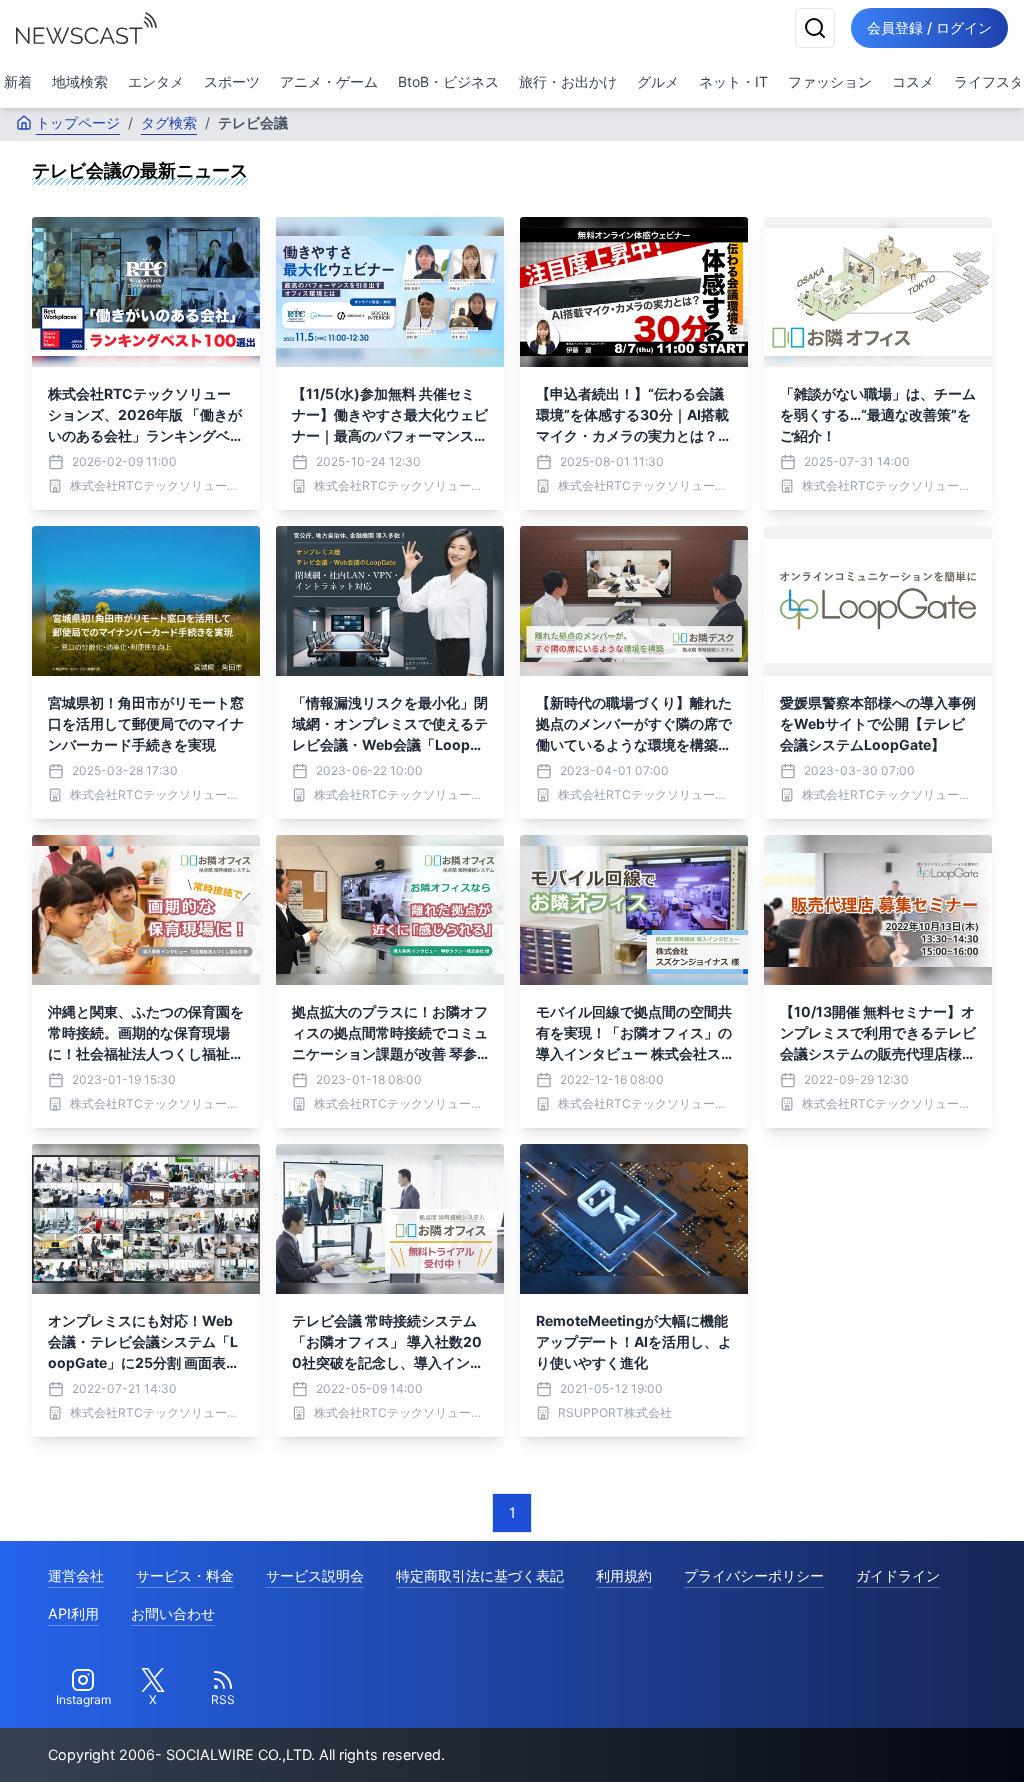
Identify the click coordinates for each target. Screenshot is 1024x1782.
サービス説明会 (315, 1575)
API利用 (73, 1613)
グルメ (658, 81)
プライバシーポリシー (754, 1575)
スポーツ (232, 81)
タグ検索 (169, 122)
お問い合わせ (173, 1613)
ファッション (830, 81)
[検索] (815, 28)
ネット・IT (733, 81)
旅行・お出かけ (568, 81)
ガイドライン (898, 1575)
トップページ (78, 122)
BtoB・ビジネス (448, 81)
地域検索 (80, 81)
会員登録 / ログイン (929, 27)
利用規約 (624, 1575)
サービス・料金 (185, 1575)
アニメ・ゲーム (329, 81)
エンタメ (156, 81)
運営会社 (76, 1575)
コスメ (913, 81)
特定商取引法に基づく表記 (480, 1575)
